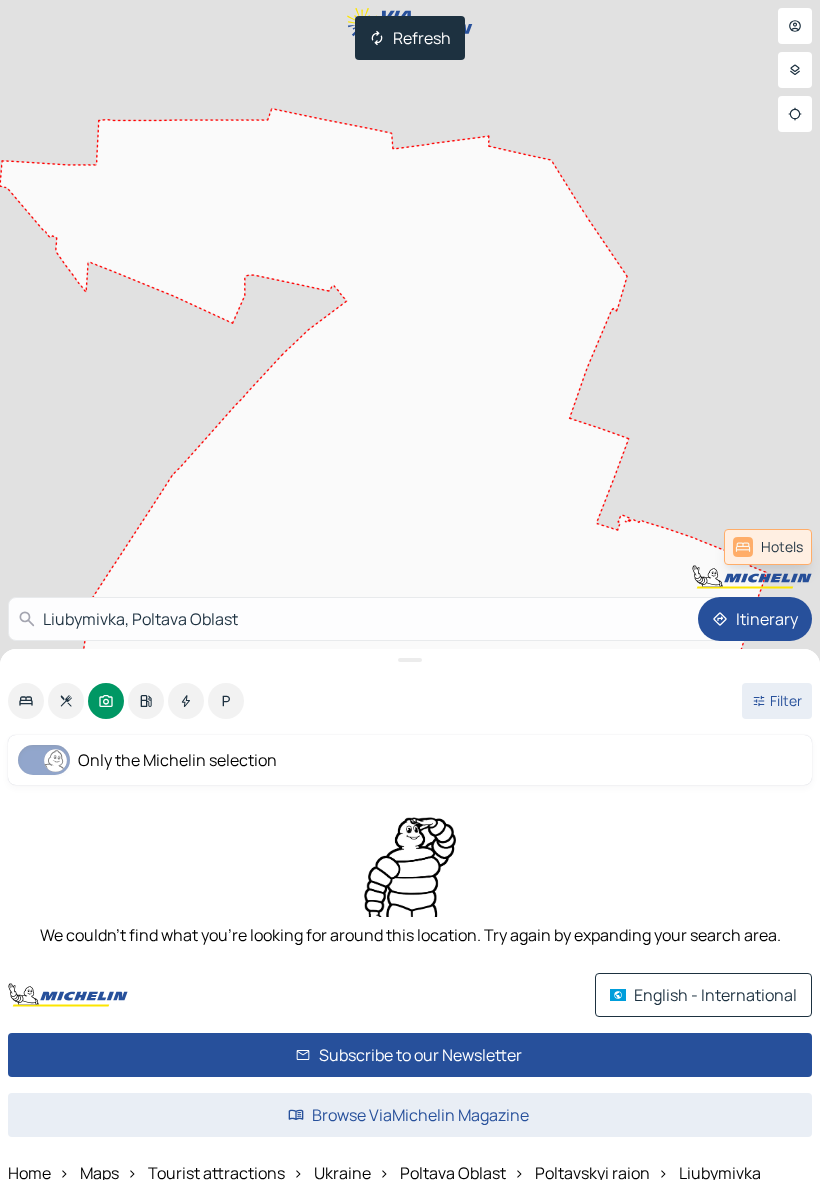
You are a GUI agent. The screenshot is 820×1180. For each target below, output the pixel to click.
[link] (768, 547)
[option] (26, 701)
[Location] (795, 114)
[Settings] (795, 70)
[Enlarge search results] (410, 660)
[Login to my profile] (795, 26)
